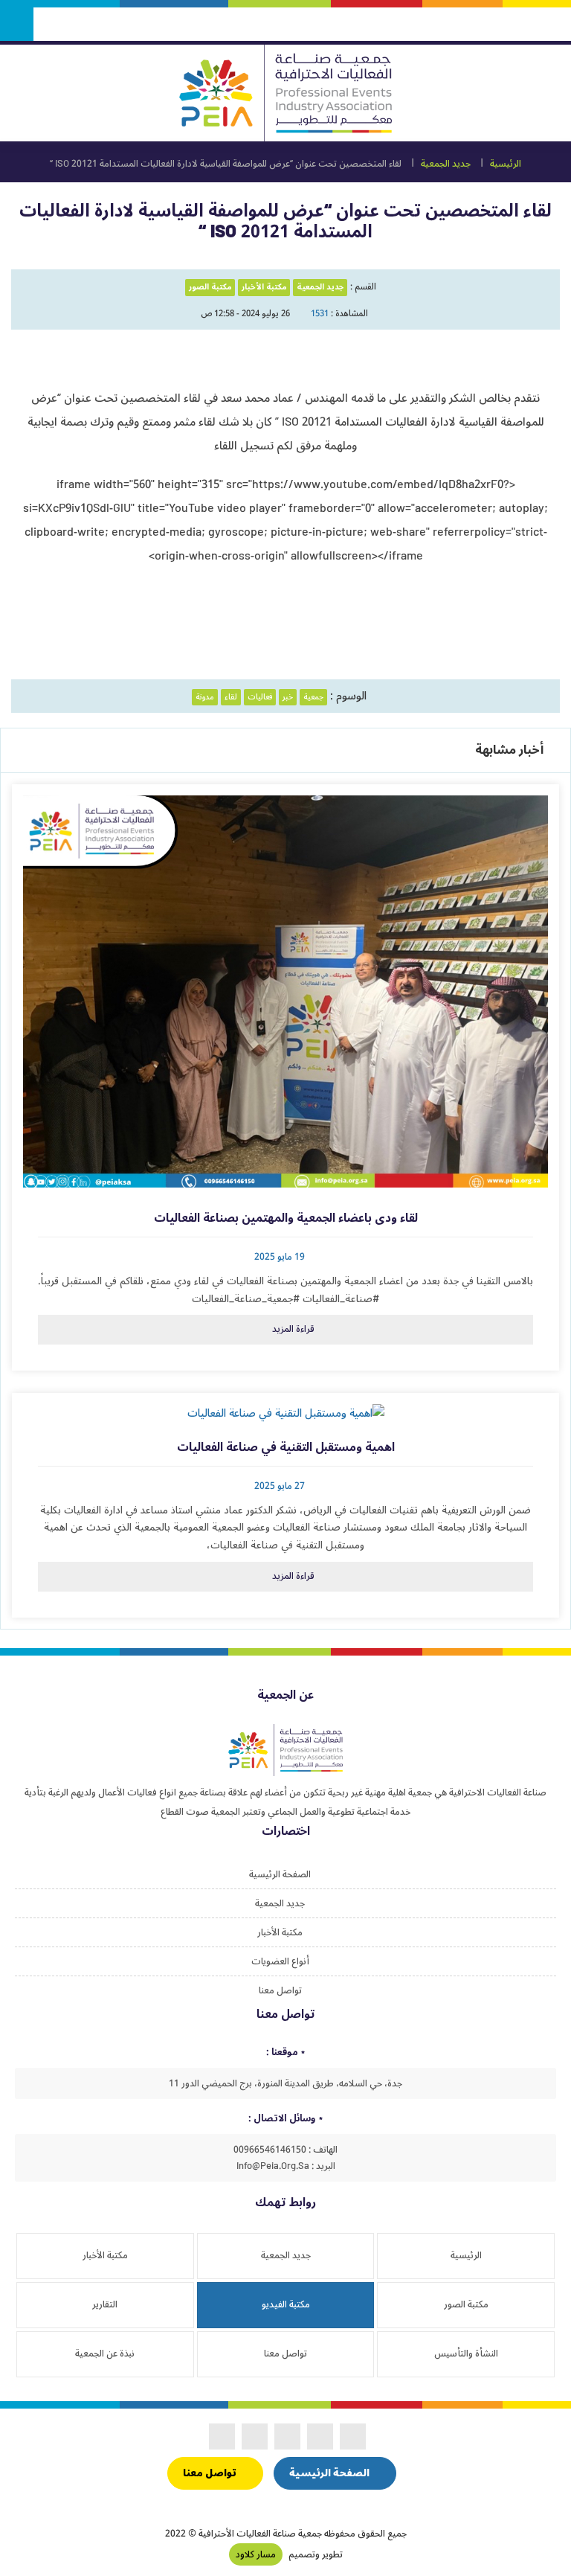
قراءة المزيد (293, 1329)
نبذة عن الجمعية (105, 2354)
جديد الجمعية (446, 164)
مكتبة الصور (210, 287)
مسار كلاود (256, 2554)
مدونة (205, 697)
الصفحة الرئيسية (280, 1874)
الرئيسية (506, 164)
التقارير (105, 2304)
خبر (288, 697)
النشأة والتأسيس (466, 2354)
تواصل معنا (280, 1990)
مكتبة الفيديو (286, 2304)
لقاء (231, 697)
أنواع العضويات (280, 1961)
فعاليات (260, 697)
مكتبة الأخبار (264, 287)
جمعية (313, 697)
